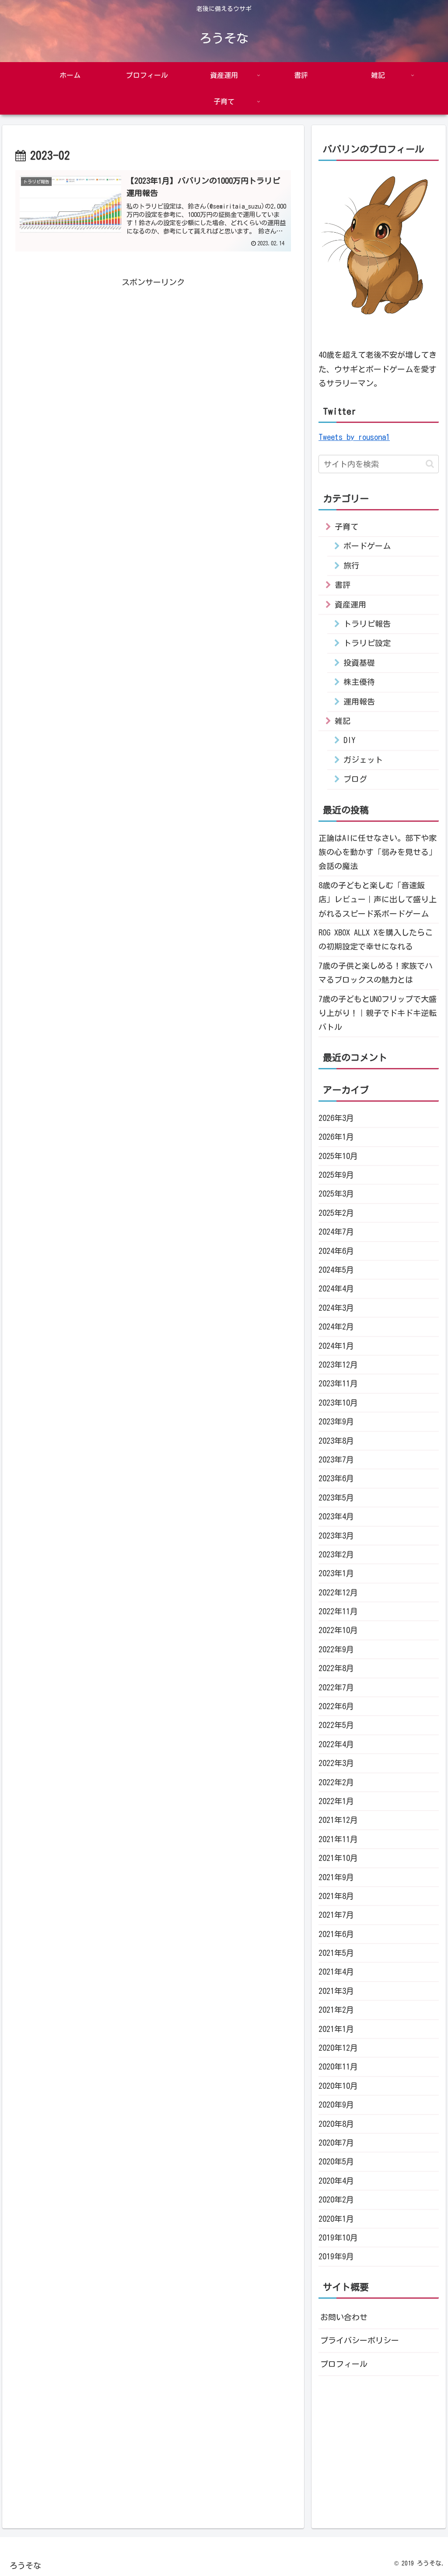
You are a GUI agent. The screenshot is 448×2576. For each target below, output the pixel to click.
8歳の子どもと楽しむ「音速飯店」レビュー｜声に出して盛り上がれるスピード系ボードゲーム (378, 899)
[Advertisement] (153, 365)
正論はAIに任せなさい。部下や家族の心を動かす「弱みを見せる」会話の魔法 (378, 852)
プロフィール (344, 2364)
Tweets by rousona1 (354, 437)
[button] (430, 464)
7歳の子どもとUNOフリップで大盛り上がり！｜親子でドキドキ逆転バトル (378, 1013)
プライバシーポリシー (360, 2340)
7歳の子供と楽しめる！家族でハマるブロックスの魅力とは (376, 973)
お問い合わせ (344, 2317)
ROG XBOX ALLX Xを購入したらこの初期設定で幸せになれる (376, 939)
